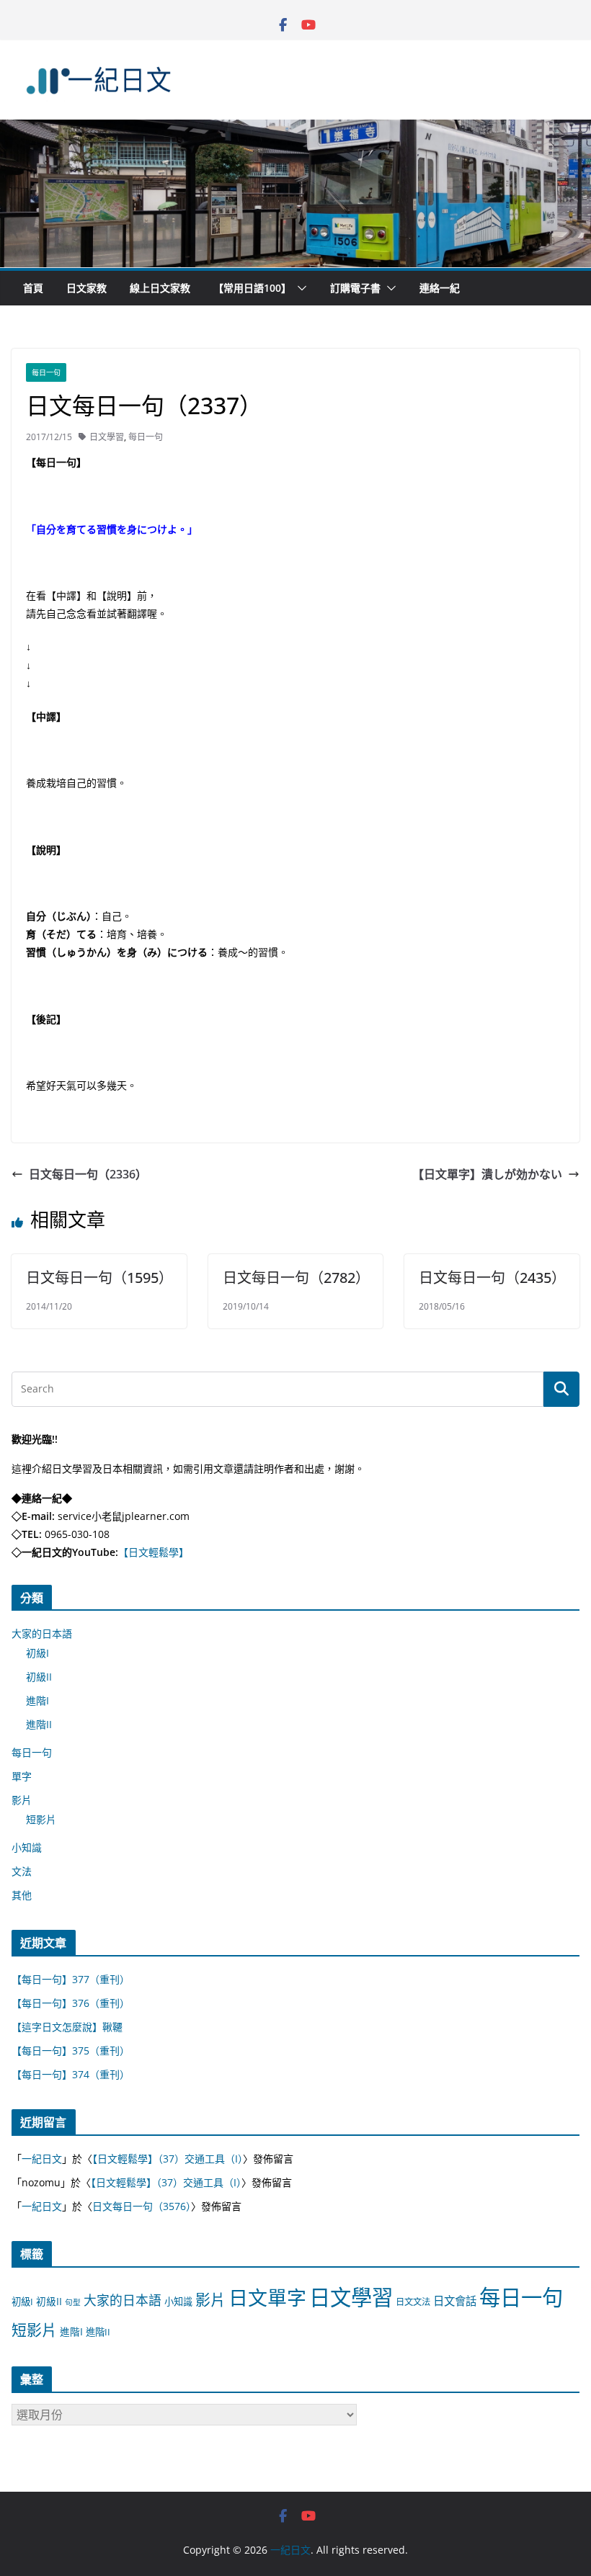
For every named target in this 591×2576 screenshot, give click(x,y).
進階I (37, 1700)
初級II (39, 1677)
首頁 (33, 288)
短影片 (41, 1819)
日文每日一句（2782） (296, 1278)
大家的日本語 (42, 1633)
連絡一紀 (440, 288)
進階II (39, 1724)
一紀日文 (42, 2159)
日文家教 (86, 288)
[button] (299, 288)
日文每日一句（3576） (142, 2206)
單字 (22, 1776)
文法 (22, 1871)
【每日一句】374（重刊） (71, 2074)
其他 (22, 1895)
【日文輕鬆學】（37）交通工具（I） (168, 2159)
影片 (22, 1800)
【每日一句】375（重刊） (71, 2050)
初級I (37, 1653)
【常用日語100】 (252, 288)
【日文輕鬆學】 (154, 1552)
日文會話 (455, 2301)
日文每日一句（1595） (99, 1278)
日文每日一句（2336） (88, 1174)
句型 (73, 2302)
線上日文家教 (160, 288)
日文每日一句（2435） (492, 1278)
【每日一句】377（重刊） (71, 1979)
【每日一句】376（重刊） (71, 2003)
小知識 (27, 1847)
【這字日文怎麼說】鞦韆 (67, 2027)
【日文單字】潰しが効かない (487, 1174)
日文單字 (267, 2298)
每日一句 (46, 372)
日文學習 (107, 437)
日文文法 (413, 2302)
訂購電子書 (355, 288)
